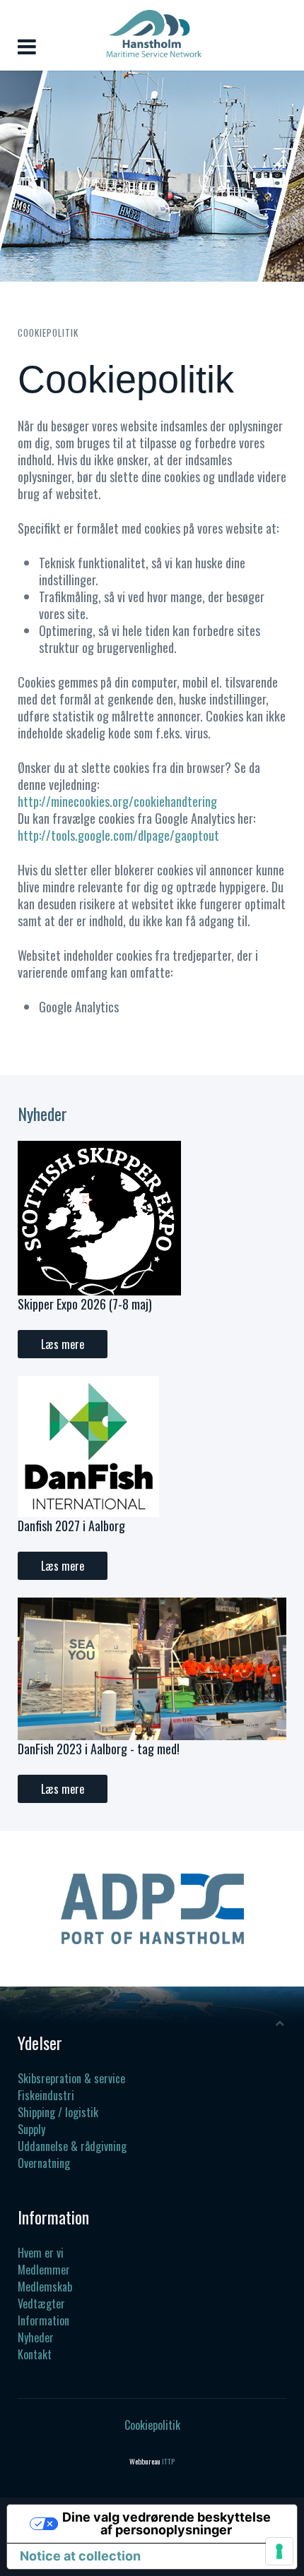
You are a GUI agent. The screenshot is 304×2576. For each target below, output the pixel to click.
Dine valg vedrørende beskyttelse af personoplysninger (166, 2523)
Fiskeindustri (46, 2095)
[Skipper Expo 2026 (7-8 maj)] (99, 1216)
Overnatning (44, 2163)
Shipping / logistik (58, 2112)
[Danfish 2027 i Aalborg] (88, 1444)
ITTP (168, 2461)
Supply (31, 2129)
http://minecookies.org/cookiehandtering (117, 801)
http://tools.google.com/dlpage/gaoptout (118, 835)
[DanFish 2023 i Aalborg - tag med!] (152, 1667)
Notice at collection (80, 2556)
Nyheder (36, 2337)
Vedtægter (41, 2304)
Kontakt (35, 2354)
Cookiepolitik (152, 2425)
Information (43, 2320)
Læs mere (63, 1344)
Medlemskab (45, 2287)
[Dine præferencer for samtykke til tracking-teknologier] (279, 2551)
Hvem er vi (41, 2253)
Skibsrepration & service (71, 2078)
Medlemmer (44, 2270)
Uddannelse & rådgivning (72, 2146)
